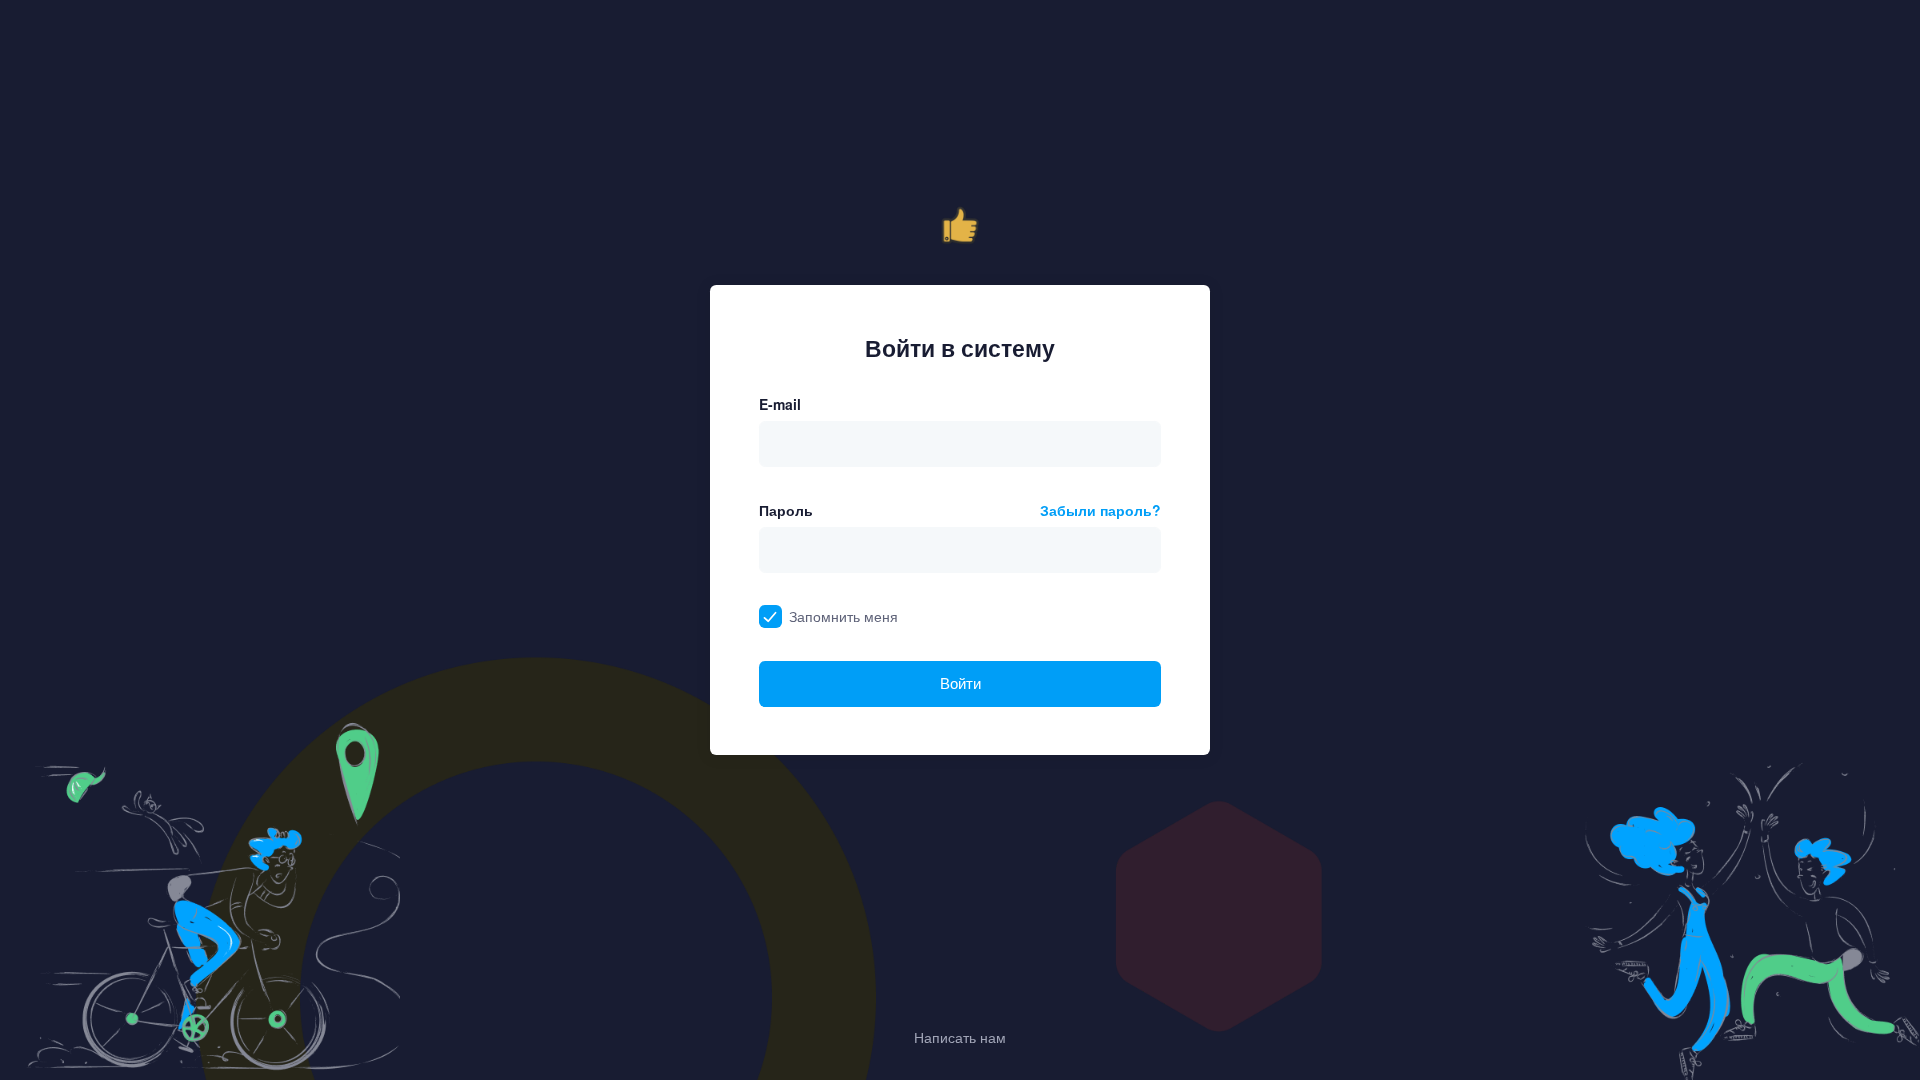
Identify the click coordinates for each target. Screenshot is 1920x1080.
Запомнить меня (843, 616)
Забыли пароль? (1100, 510)
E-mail (780, 404)
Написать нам (960, 1037)
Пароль (786, 510)
